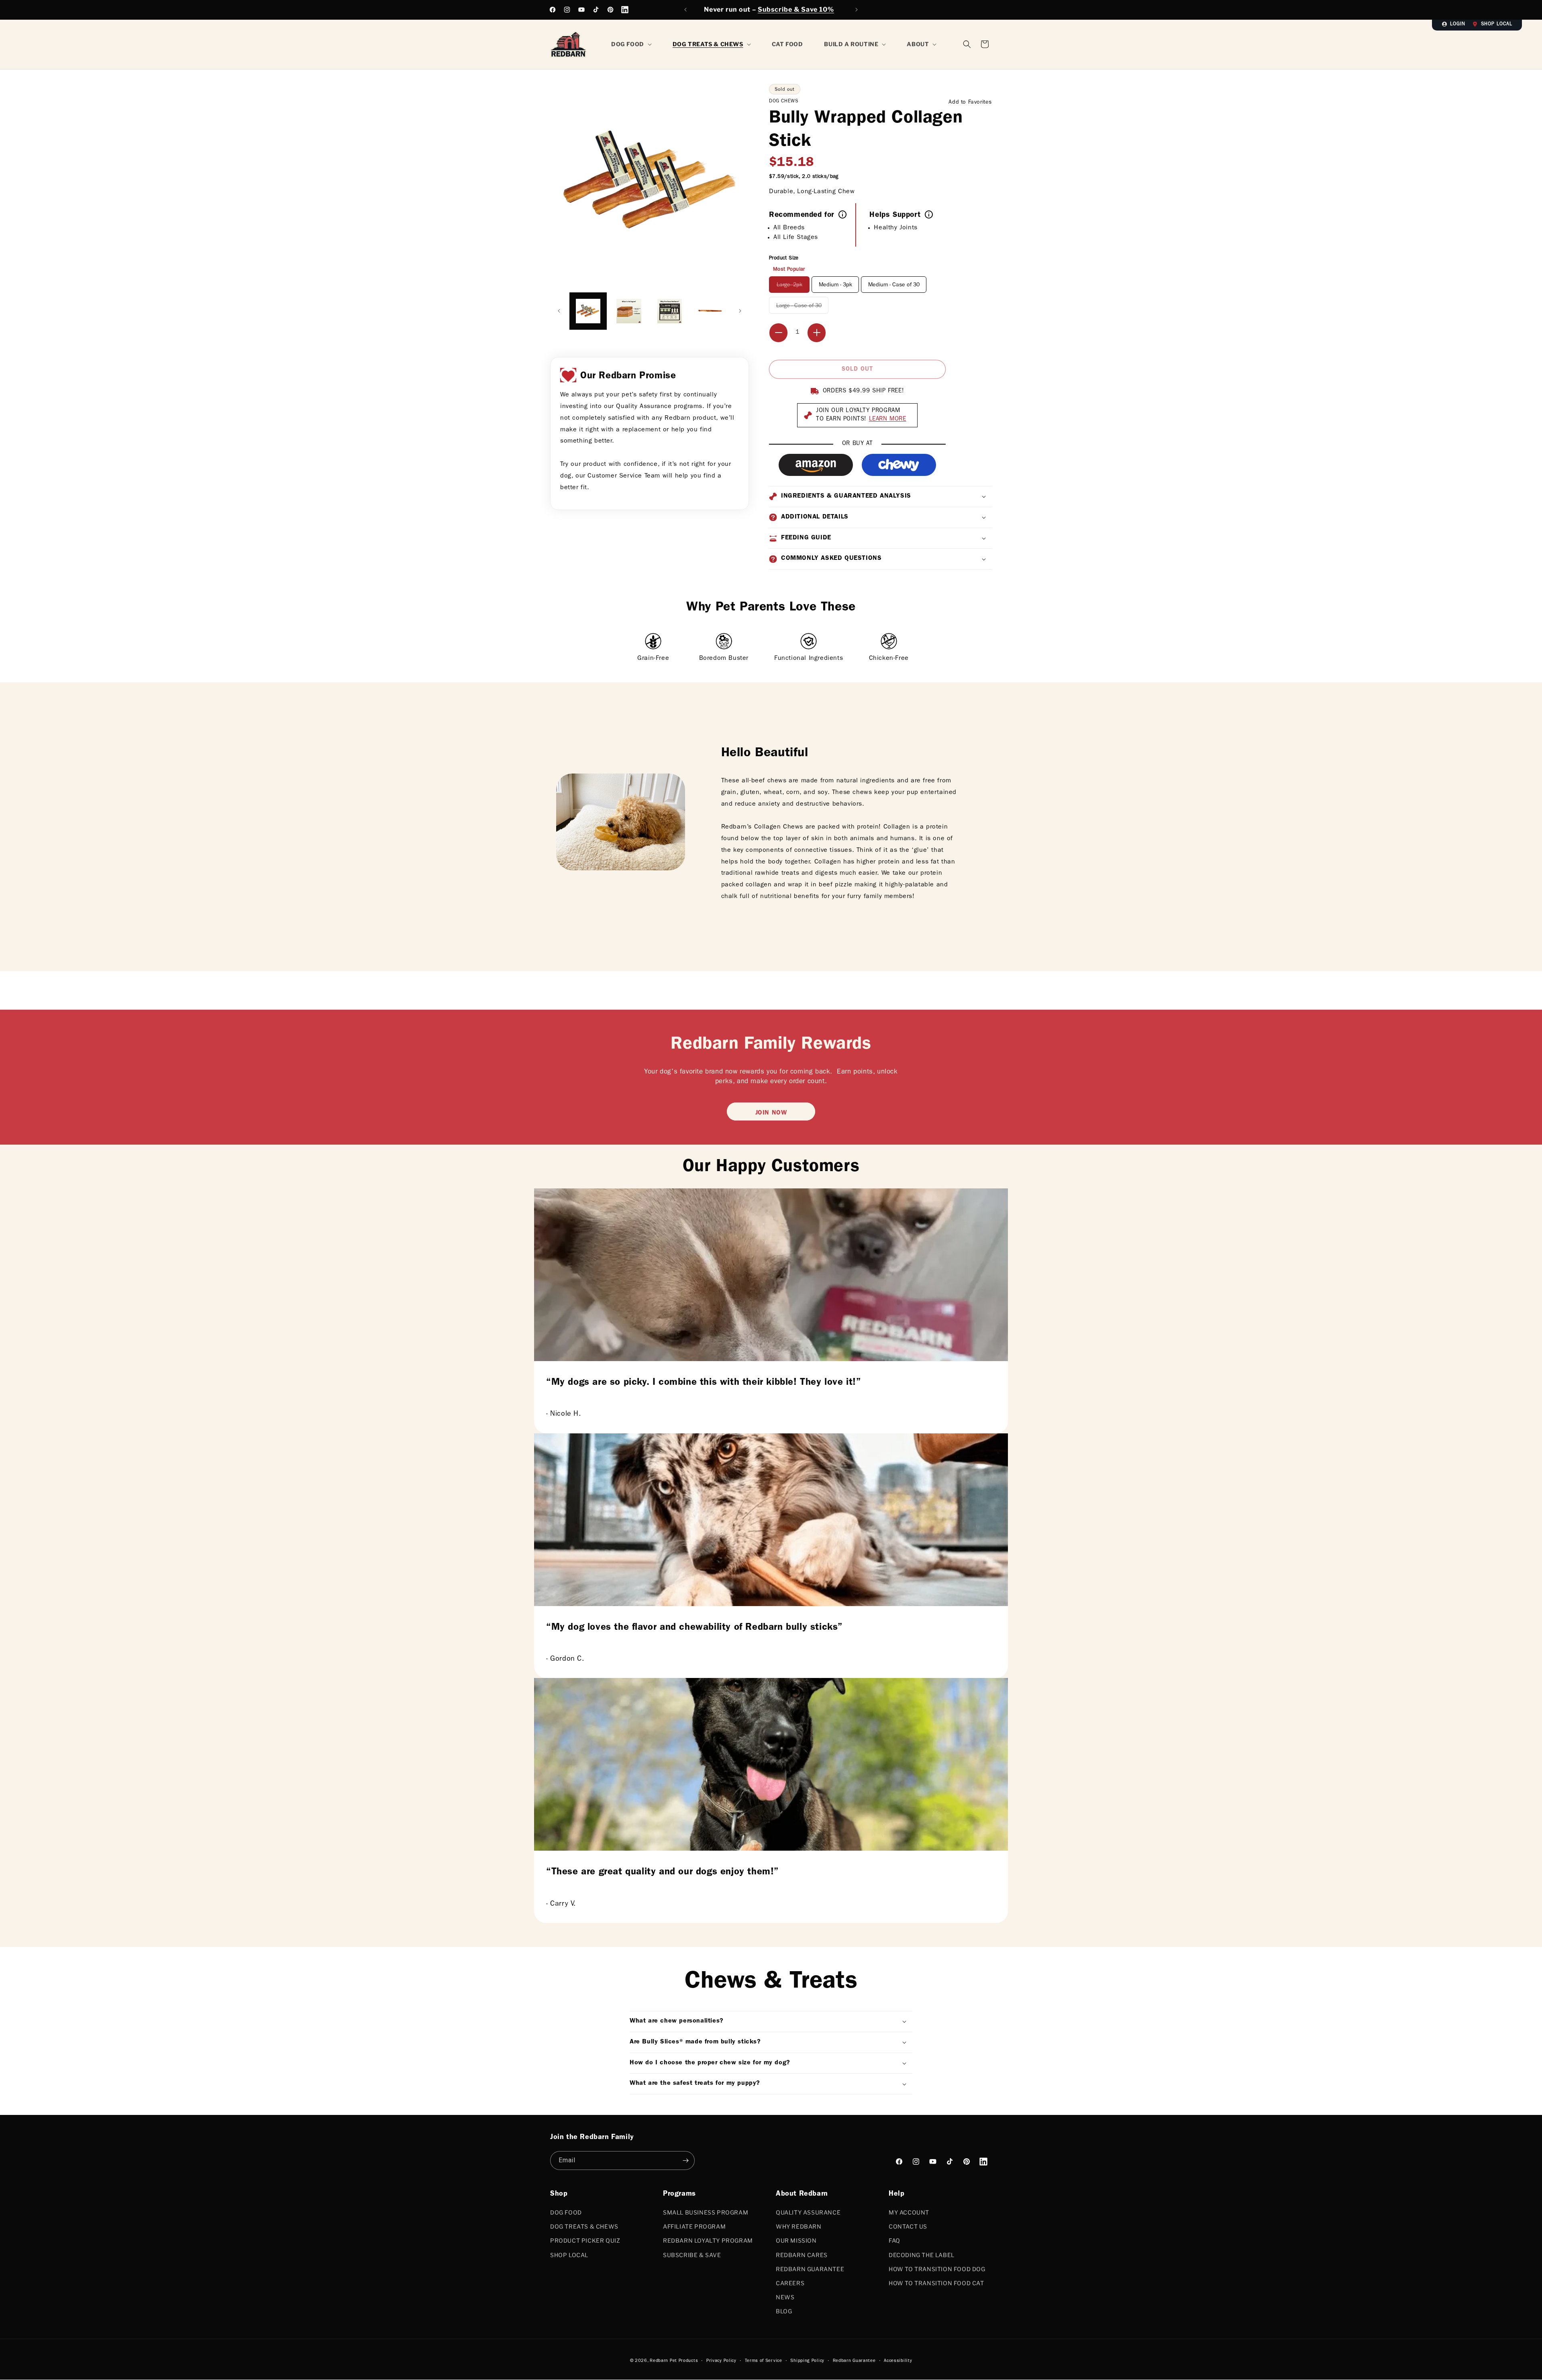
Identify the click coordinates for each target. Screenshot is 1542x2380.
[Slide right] (740, 311)
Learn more (888, 419)
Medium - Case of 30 (894, 285)
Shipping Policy (807, 2361)
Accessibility (898, 2361)
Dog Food (566, 2212)
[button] (985, 44)
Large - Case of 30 (802, 308)
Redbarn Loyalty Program (708, 2240)
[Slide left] (559, 311)
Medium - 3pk (835, 285)
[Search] (967, 44)
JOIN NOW (771, 1113)
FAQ (894, 2240)
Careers (790, 2283)
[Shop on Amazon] (816, 465)
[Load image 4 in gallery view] (670, 311)
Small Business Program (706, 2212)
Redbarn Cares (802, 2255)
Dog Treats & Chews (584, 2226)
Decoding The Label (922, 2255)
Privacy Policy (721, 2361)
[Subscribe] (685, 2161)
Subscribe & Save (692, 2255)
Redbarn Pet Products (674, 2361)
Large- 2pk (793, 287)
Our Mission (796, 2240)
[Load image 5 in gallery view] (710, 311)
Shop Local (1497, 24)
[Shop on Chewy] (899, 465)
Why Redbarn (799, 2226)
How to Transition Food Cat (936, 2283)
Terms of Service (764, 2361)
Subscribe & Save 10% (796, 9)
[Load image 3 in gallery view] (629, 311)
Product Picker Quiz (585, 2240)
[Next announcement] (857, 10)
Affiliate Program (694, 2226)
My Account (909, 2212)
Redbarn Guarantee (810, 2269)
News (785, 2297)
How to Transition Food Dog (937, 2269)
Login (1458, 24)
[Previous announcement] (685, 10)
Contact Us (908, 2226)
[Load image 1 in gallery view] (588, 311)
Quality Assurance (808, 2212)
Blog (784, 2311)
